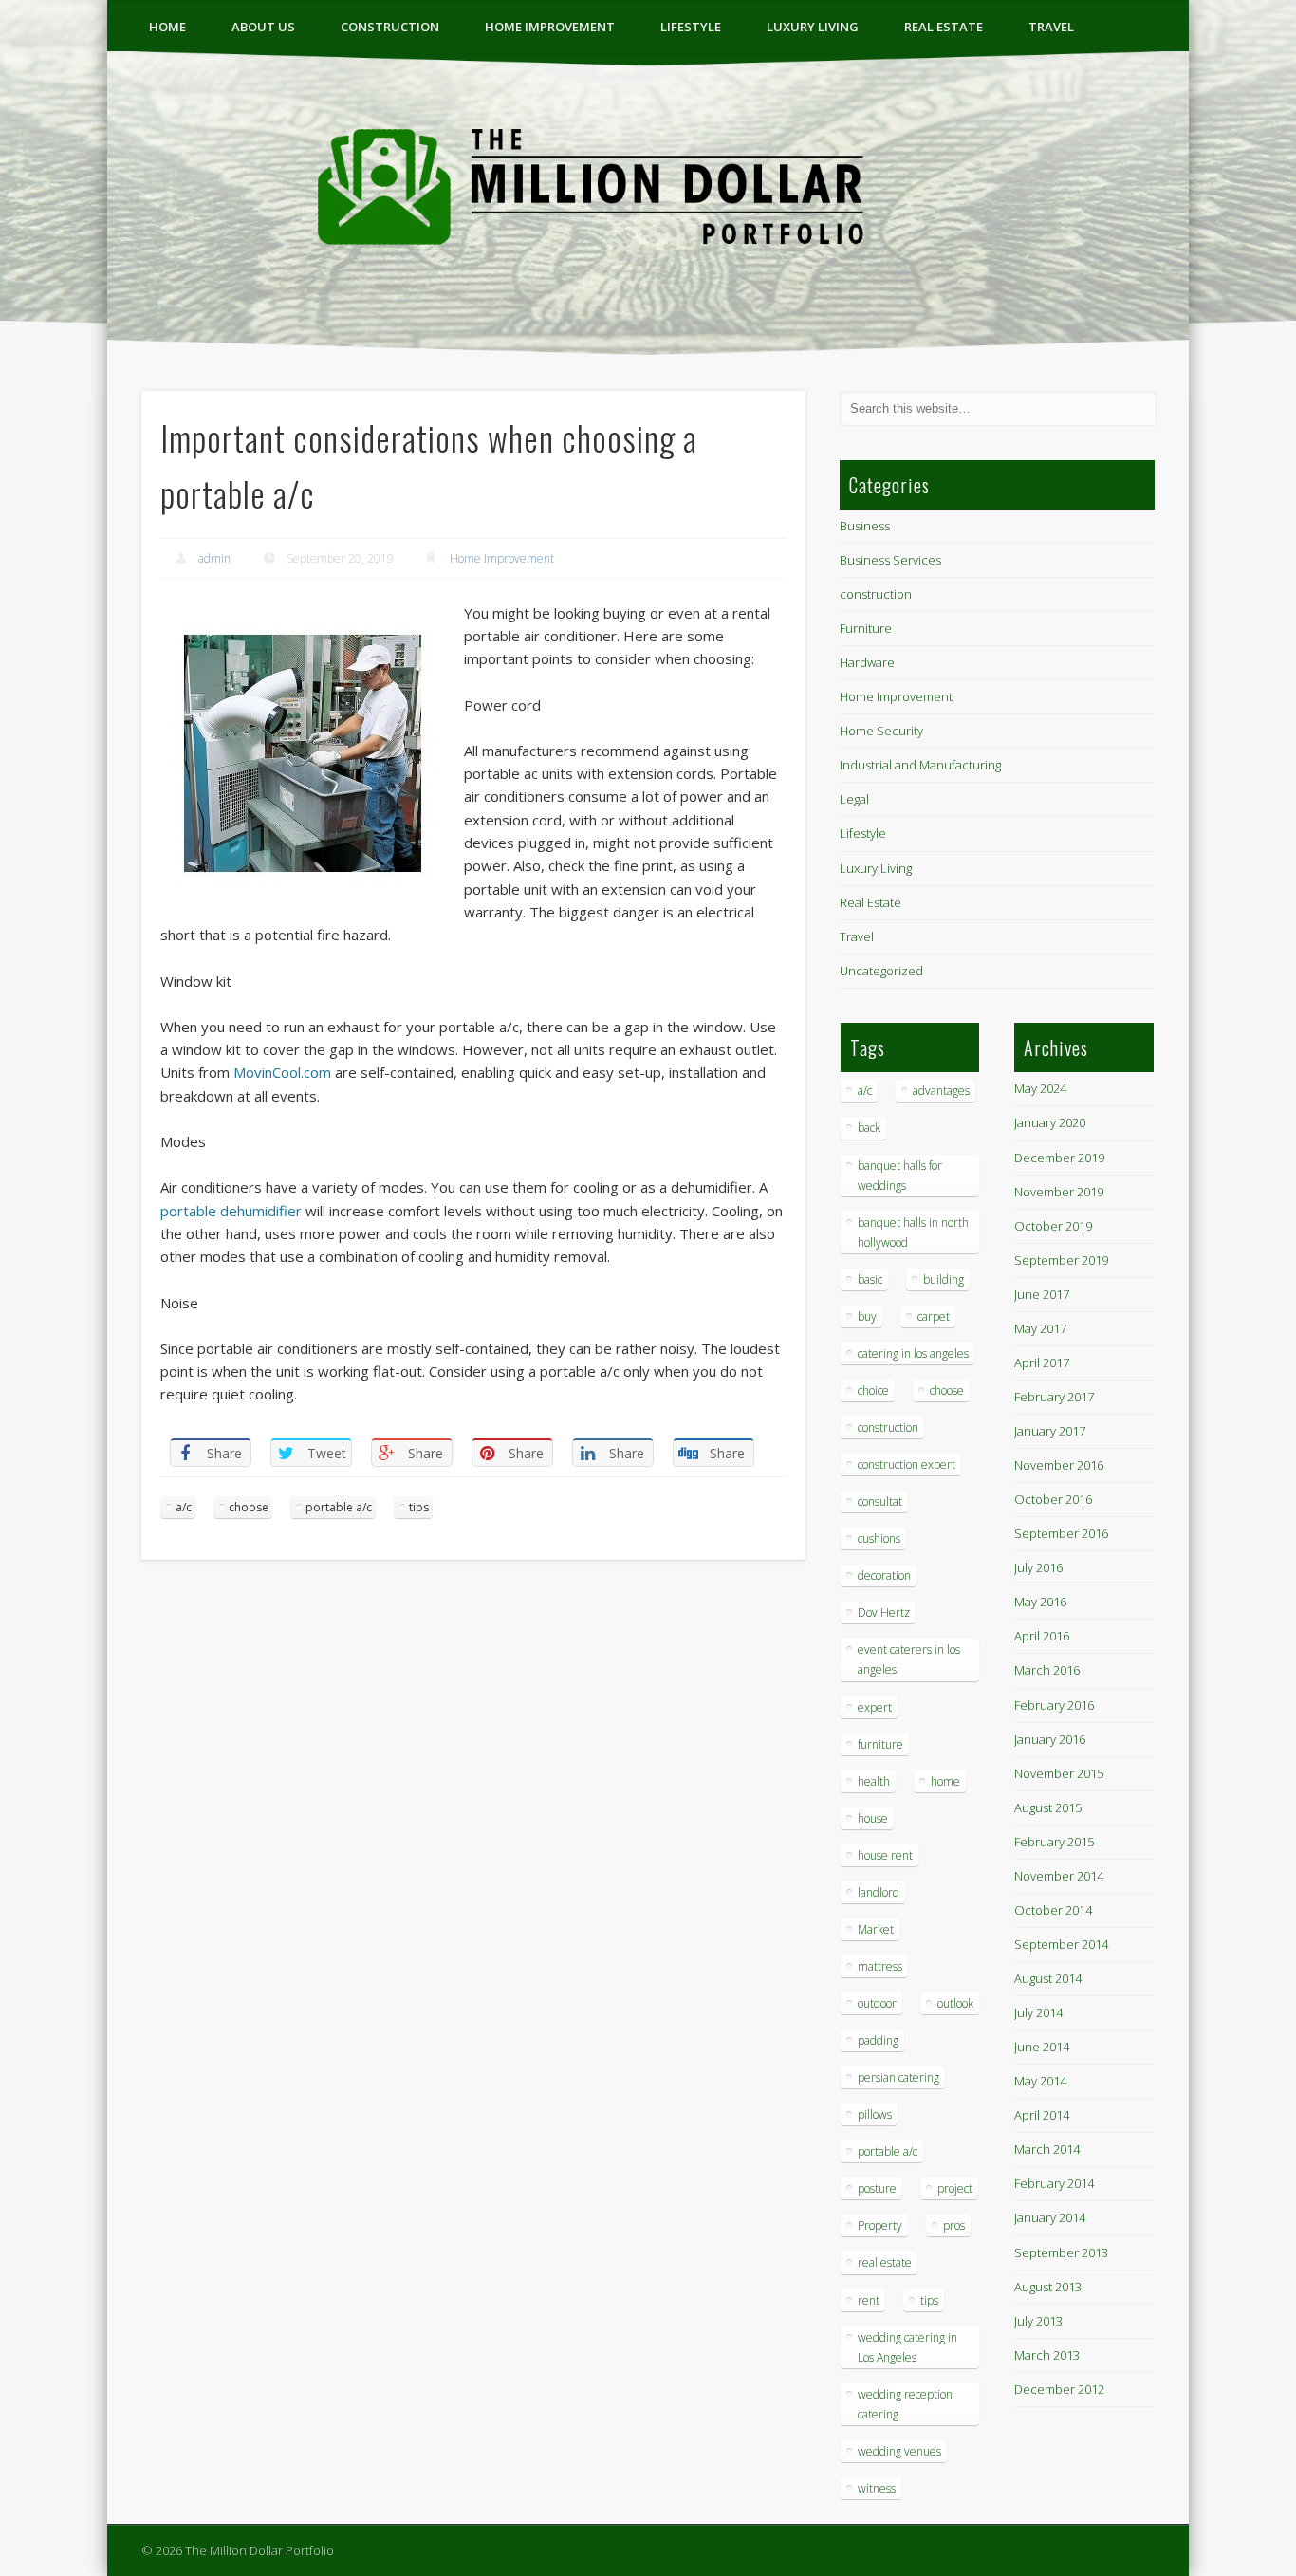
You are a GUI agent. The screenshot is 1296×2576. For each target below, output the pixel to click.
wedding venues (899, 2451)
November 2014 (1059, 1876)
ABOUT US (263, 27)
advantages (941, 1091)
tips (419, 1507)
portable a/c (339, 1507)
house (873, 1818)
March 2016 (1047, 1670)
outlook (955, 2003)
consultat (880, 1501)
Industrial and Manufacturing (920, 765)
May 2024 (1040, 1088)
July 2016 (1038, 1567)
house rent (885, 1855)
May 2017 (1040, 1328)
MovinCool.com (282, 1072)
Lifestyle (691, 27)
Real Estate (944, 27)
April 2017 (1042, 1362)
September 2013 (1061, 2252)
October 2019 (1053, 1226)
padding (878, 2040)
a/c (184, 1507)
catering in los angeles (913, 1353)
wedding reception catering (905, 2404)
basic (870, 1279)
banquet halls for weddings (900, 1176)
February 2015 (1054, 1842)
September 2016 (1061, 1533)
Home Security (881, 731)
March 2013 (1047, 2355)
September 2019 (1061, 1260)
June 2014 (1042, 2047)
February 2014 (1054, 2183)
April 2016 (1042, 1636)
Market (876, 1929)
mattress (880, 1966)
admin (214, 558)
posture (877, 2188)
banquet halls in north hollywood (913, 1232)
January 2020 (1050, 1122)
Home (167, 27)
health (874, 1781)
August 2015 (1048, 1807)
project (955, 2188)
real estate (885, 2262)
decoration (884, 1575)
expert (875, 1707)
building (944, 1279)
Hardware (867, 662)
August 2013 (1048, 2287)
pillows (875, 2114)
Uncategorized (881, 971)
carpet (934, 1316)
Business (865, 526)
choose (249, 1507)
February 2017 (1054, 1397)
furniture (880, 1744)
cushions (879, 1538)
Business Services (890, 560)
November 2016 (1059, 1465)
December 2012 (1059, 2389)
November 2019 (1059, 1192)
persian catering (898, 2077)
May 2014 (1040, 2081)
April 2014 (1042, 2115)
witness (877, 2488)
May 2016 (1040, 1602)
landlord (879, 1892)
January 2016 (1050, 1739)
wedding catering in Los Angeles (907, 2347)
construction (390, 27)
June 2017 (1042, 1294)
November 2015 (1059, 1773)
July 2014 (1038, 2012)
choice (873, 1390)
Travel (1051, 27)
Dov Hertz (884, 1612)
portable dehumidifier (231, 1211)
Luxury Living (813, 27)
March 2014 (1047, 2149)
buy (867, 1316)
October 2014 (1053, 1910)
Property (880, 2225)
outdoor (877, 2003)
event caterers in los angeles (909, 1659)
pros (954, 2225)
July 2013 (1038, 2321)
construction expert (907, 1464)
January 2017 (1050, 1431)
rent (869, 2300)
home (945, 1781)
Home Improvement (550, 27)
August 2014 (1048, 1978)
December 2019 (1059, 1158)
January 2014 (1050, 2217)
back (869, 1128)
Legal (854, 799)
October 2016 (1053, 1499)
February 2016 (1054, 1705)
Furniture (866, 628)
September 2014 (1061, 1944)
